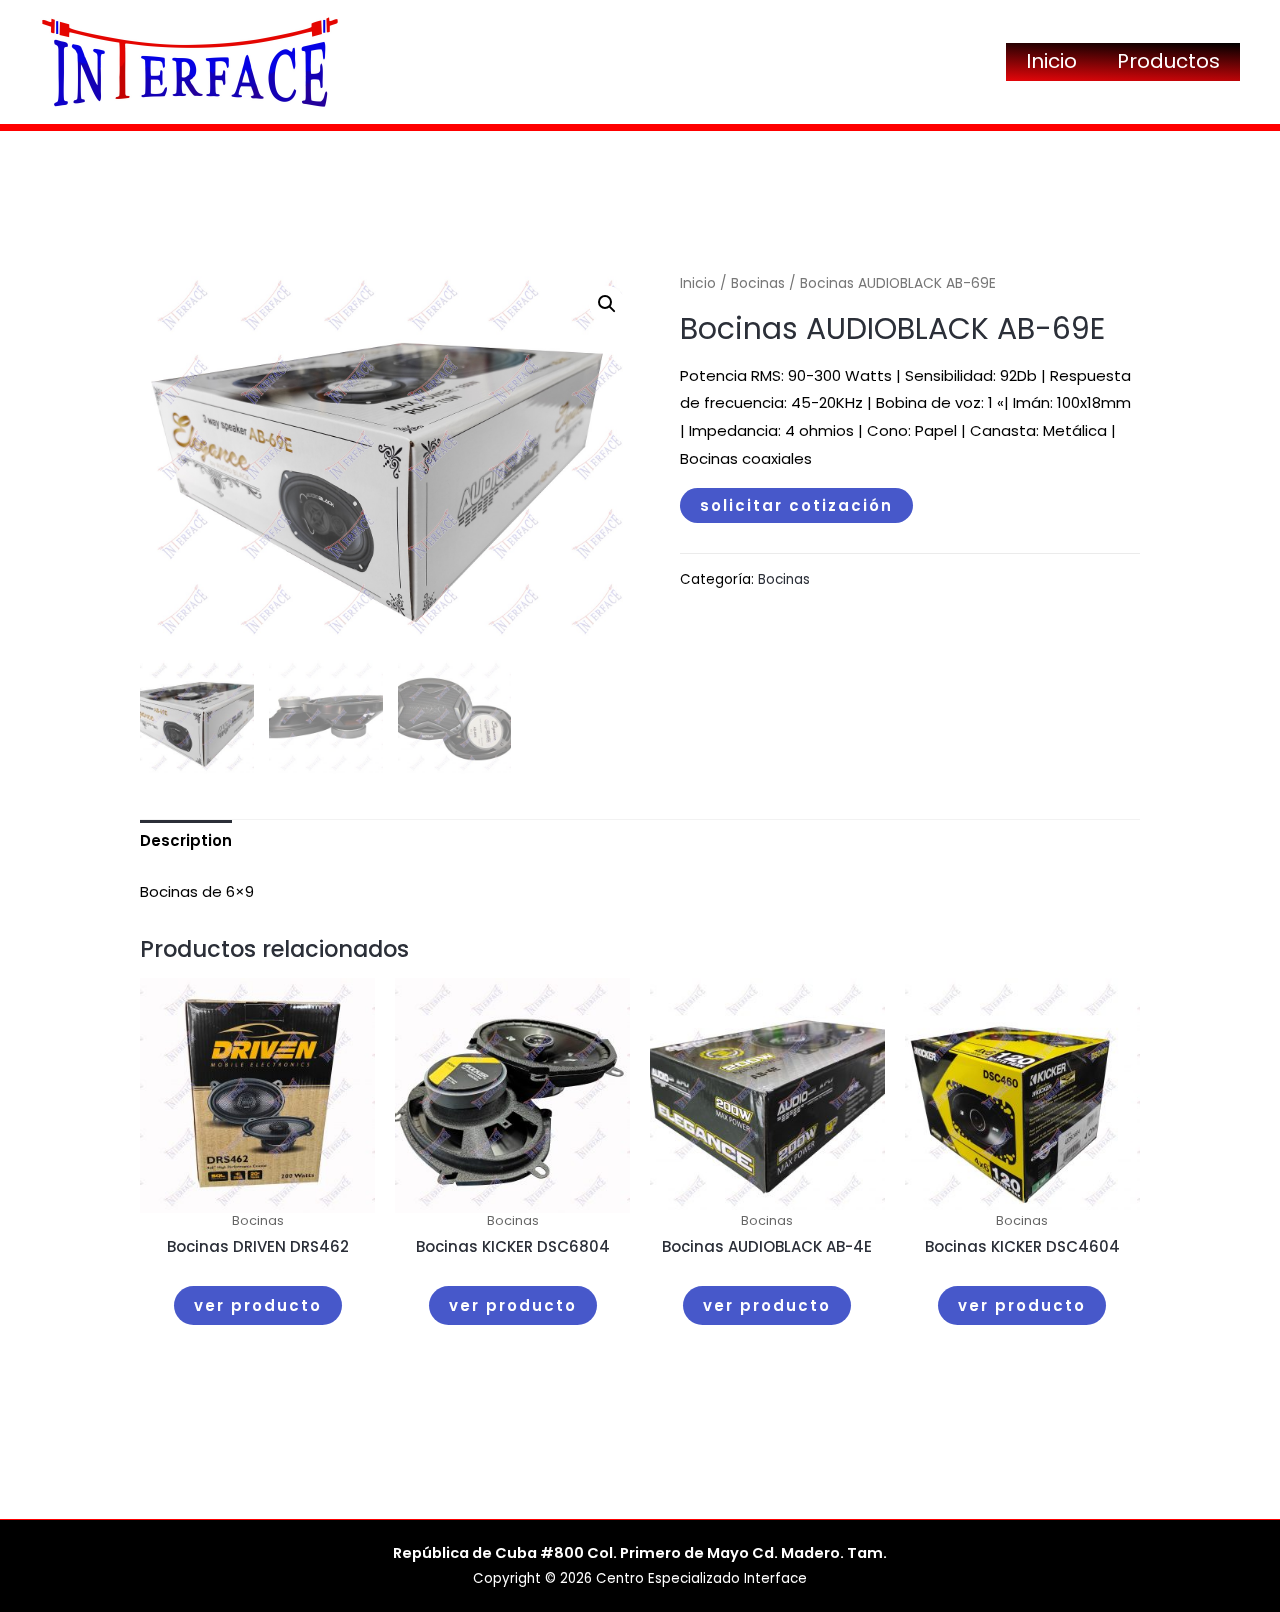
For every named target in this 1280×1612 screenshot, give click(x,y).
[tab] (186, 841)
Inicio (1051, 61)
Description (186, 840)
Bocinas (758, 283)
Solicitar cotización (796, 505)
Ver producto (258, 1305)
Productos (1168, 61)
